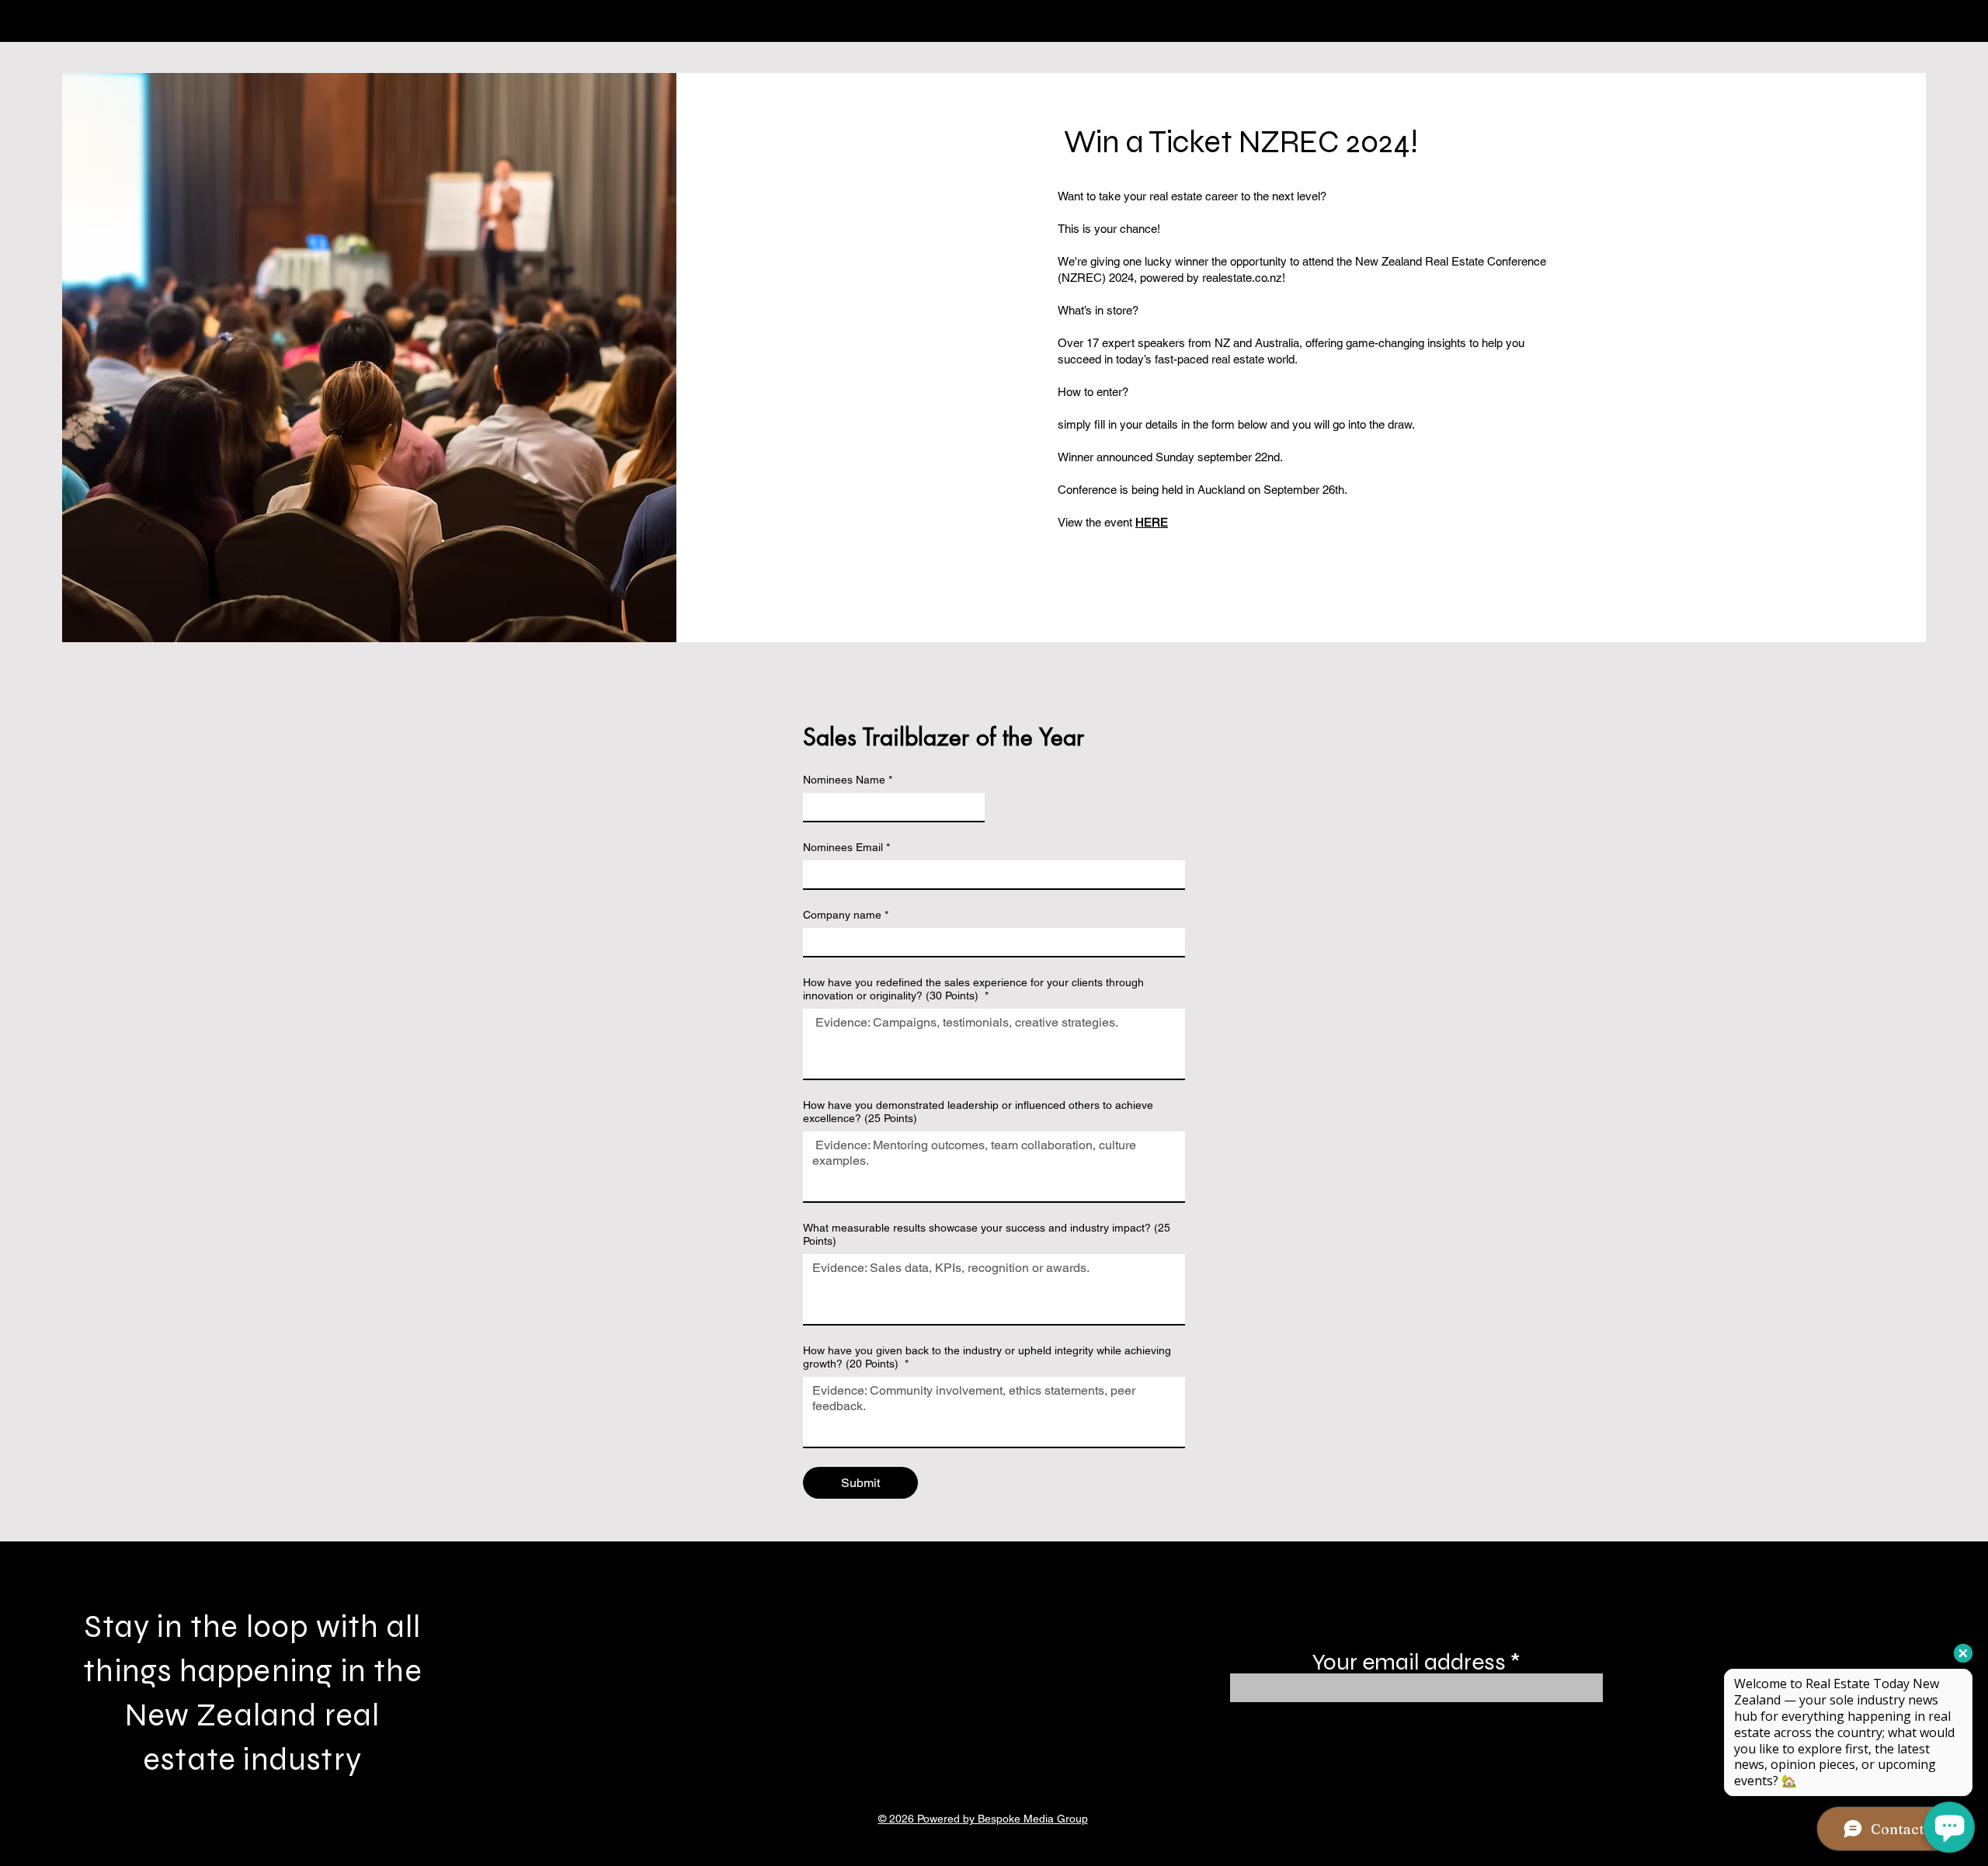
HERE (1152, 522)
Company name (846, 915)
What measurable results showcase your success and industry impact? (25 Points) (987, 1234)
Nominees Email (846, 847)
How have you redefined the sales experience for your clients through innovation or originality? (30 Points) (973, 989)
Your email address (1409, 1662)
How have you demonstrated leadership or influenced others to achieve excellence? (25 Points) (978, 1112)
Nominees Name (848, 780)
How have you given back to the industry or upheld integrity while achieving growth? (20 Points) (987, 1357)
